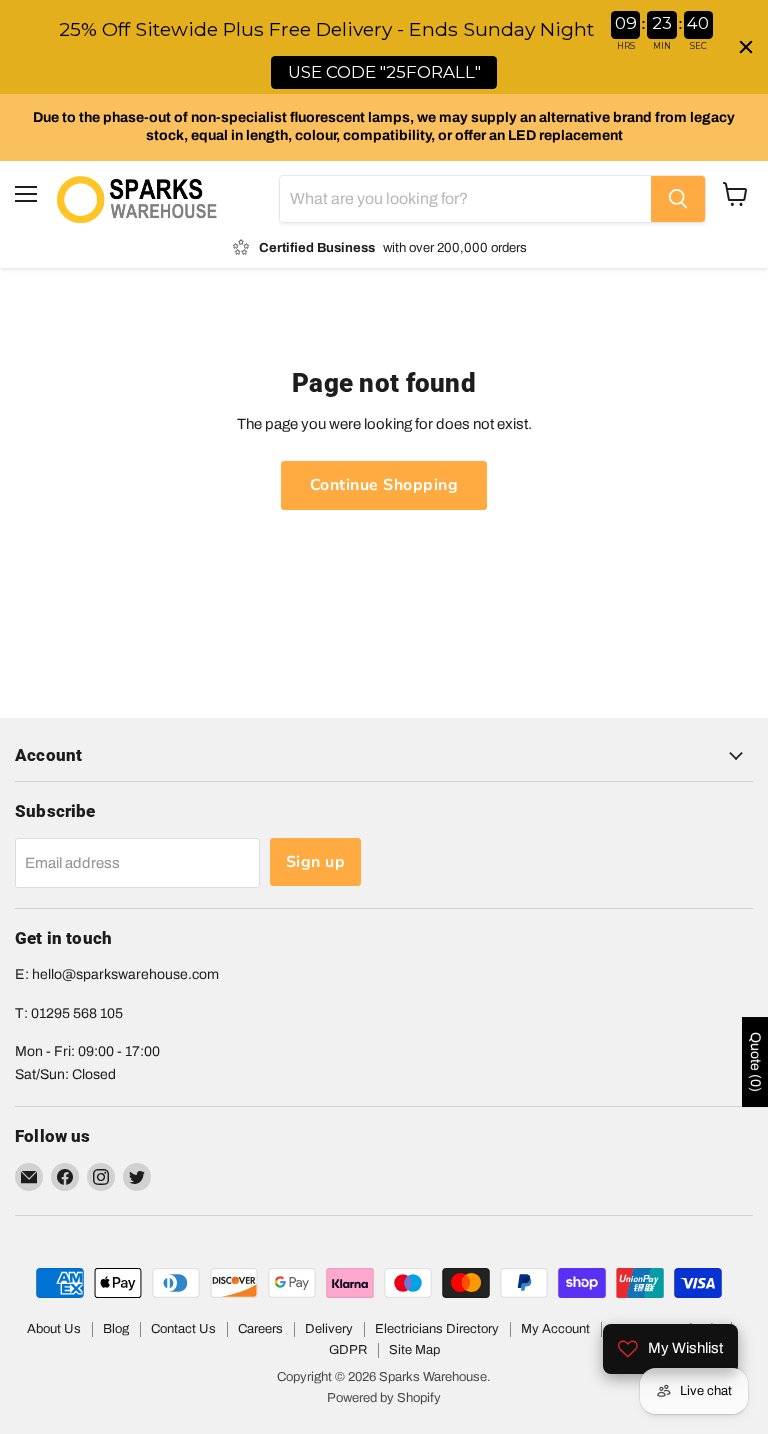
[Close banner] (746, 47)
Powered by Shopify (384, 1398)
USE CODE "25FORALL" (384, 72)
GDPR (348, 1350)
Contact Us (183, 1329)
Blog (116, 1329)
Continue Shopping (384, 485)
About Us (54, 1329)
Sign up (315, 862)
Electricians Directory (437, 1329)
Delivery (329, 1329)
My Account (555, 1329)
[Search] (678, 199)
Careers (260, 1329)
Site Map (414, 1350)
